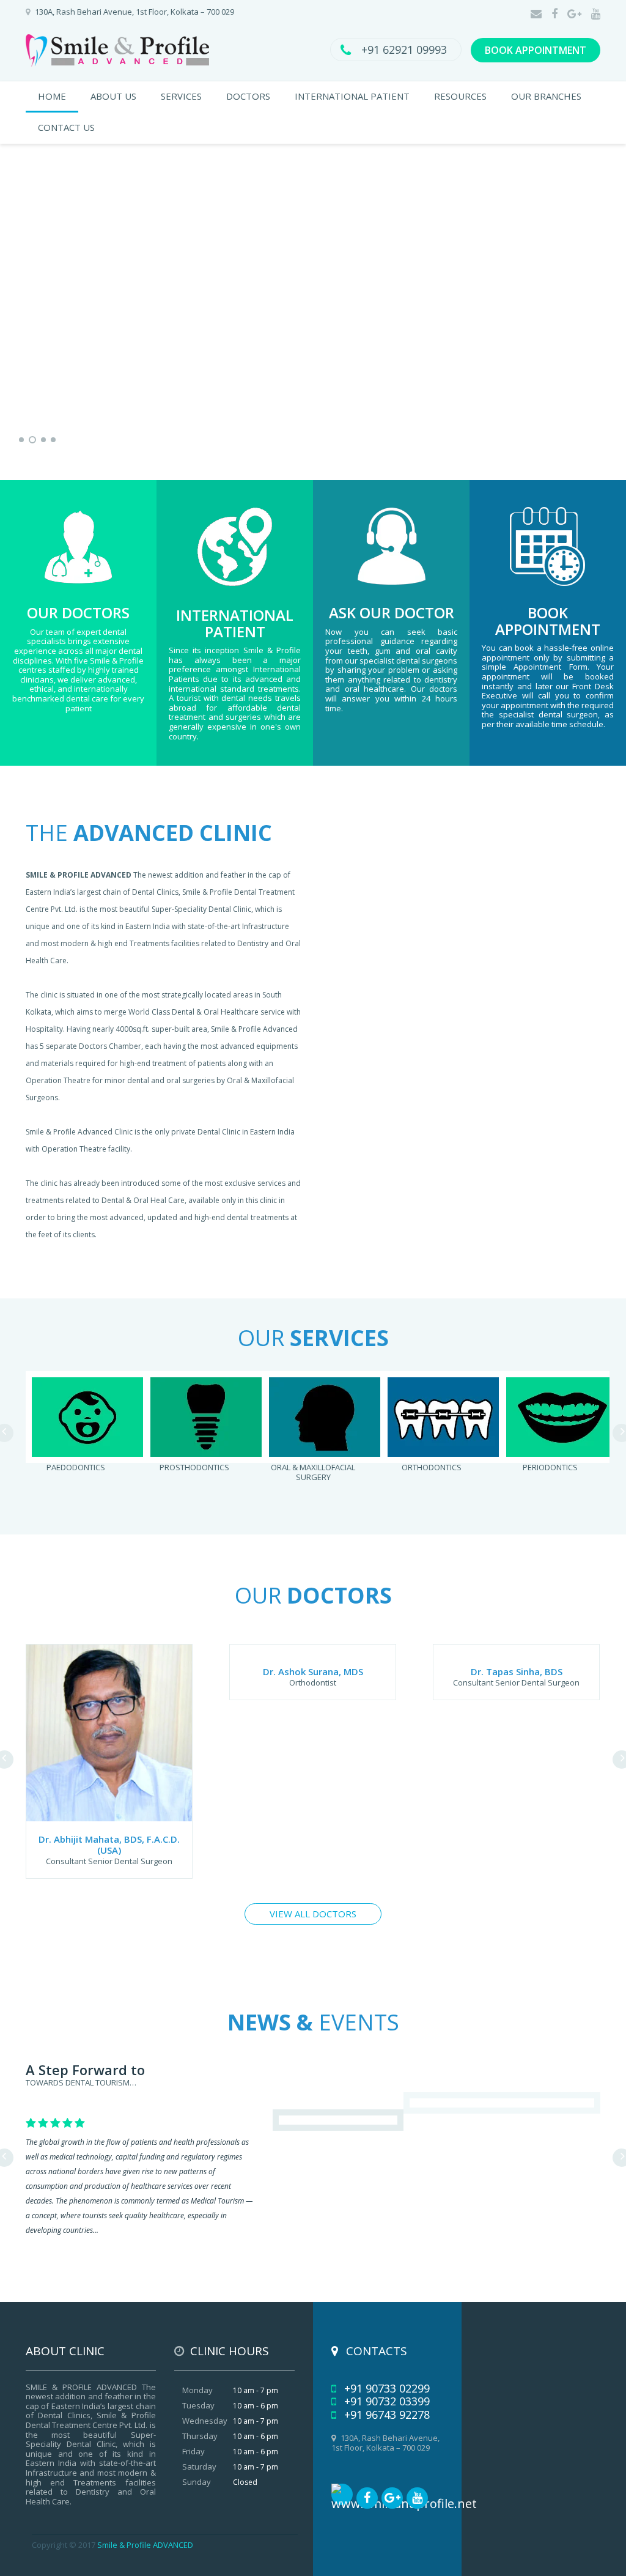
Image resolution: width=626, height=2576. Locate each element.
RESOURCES (460, 96)
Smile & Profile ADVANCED (145, 2545)
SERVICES (181, 96)
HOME (52, 96)
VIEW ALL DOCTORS (313, 1914)
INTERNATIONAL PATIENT (352, 96)
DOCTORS (248, 96)
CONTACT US (66, 127)
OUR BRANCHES (546, 96)
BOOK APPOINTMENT (536, 50)
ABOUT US (113, 96)
